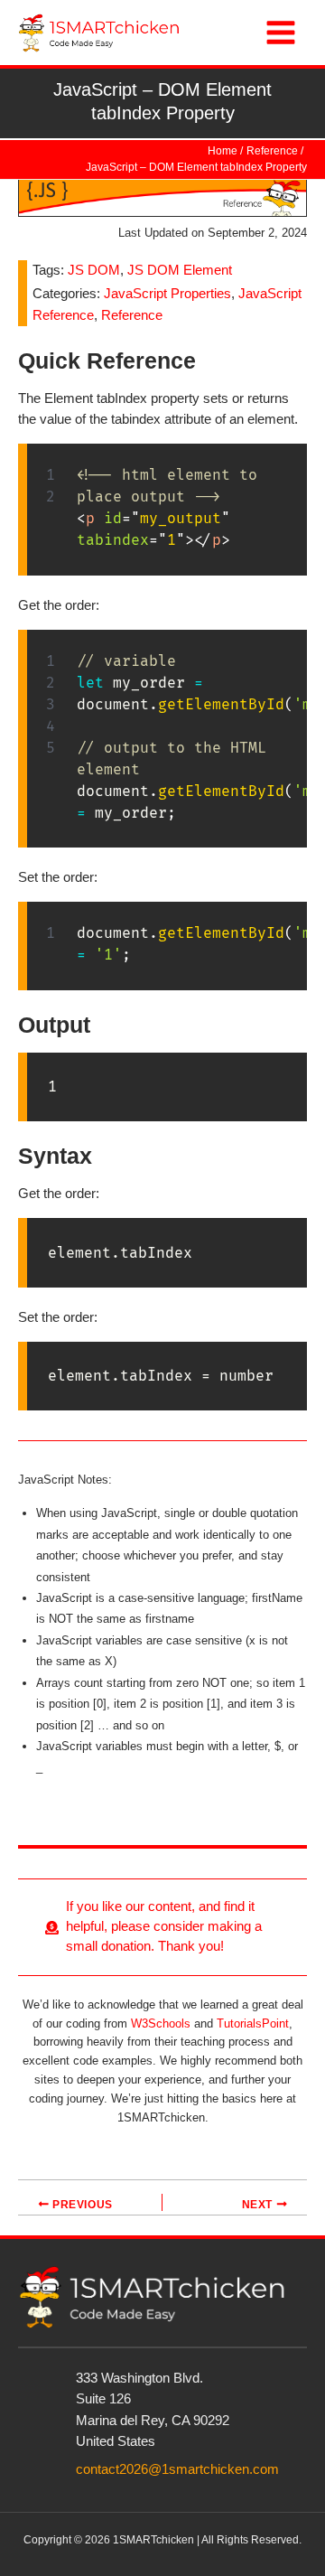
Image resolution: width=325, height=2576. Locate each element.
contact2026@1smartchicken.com (177, 2469)
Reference (132, 315)
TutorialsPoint (253, 2023)
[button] (162, 1927)
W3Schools (161, 2023)
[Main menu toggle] (281, 33)
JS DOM (94, 270)
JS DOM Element (180, 270)
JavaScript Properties (167, 294)
